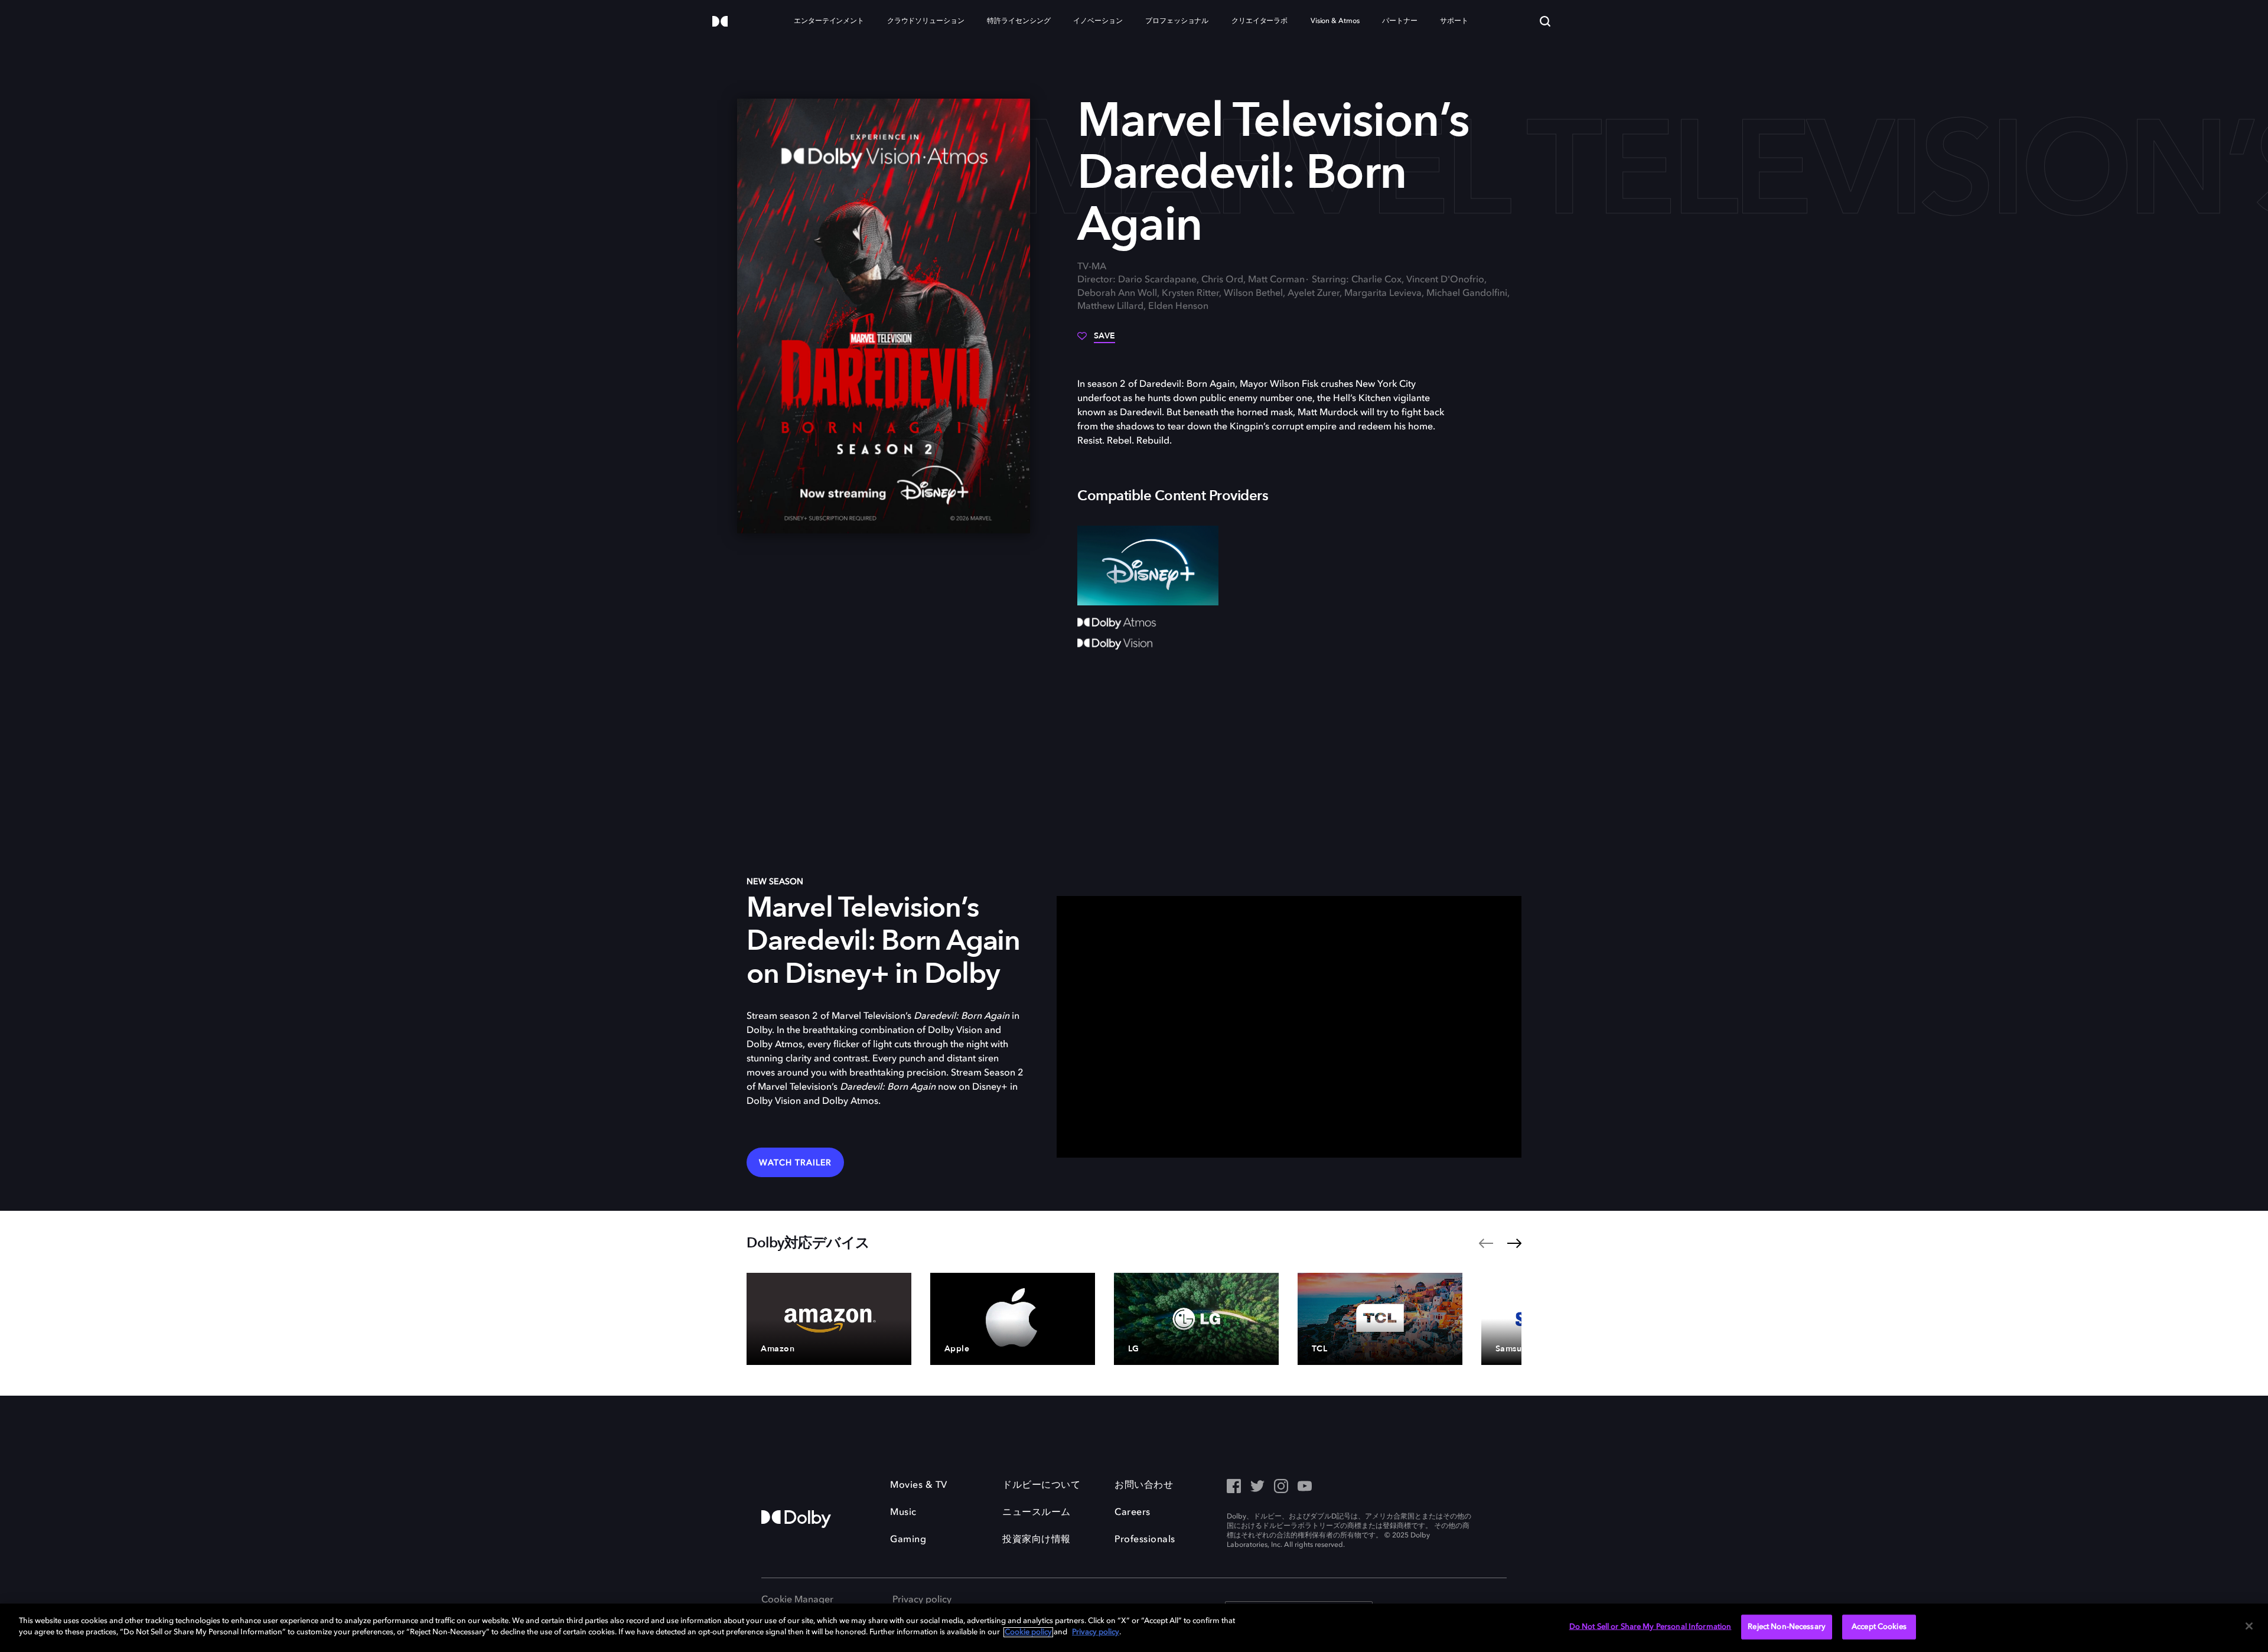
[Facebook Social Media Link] (1234, 1487)
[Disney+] (1148, 565)
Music (903, 1513)
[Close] (2249, 1626)
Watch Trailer (795, 1163)
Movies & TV (919, 1485)
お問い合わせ (1144, 1485)
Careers (1133, 1513)
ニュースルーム (1037, 1513)
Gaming (908, 1540)
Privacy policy (922, 1600)
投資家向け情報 (1037, 1540)
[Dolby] (720, 22)
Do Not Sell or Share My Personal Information (1651, 1627)
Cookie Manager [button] (797, 1600)
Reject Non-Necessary (1787, 1627)
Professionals (1145, 1540)
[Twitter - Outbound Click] (1257, 1487)
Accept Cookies (1879, 1627)
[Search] (1545, 21)
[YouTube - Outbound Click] (1305, 1487)
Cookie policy (1028, 1632)
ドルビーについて (1041, 1485)
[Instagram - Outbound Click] (1281, 1487)
